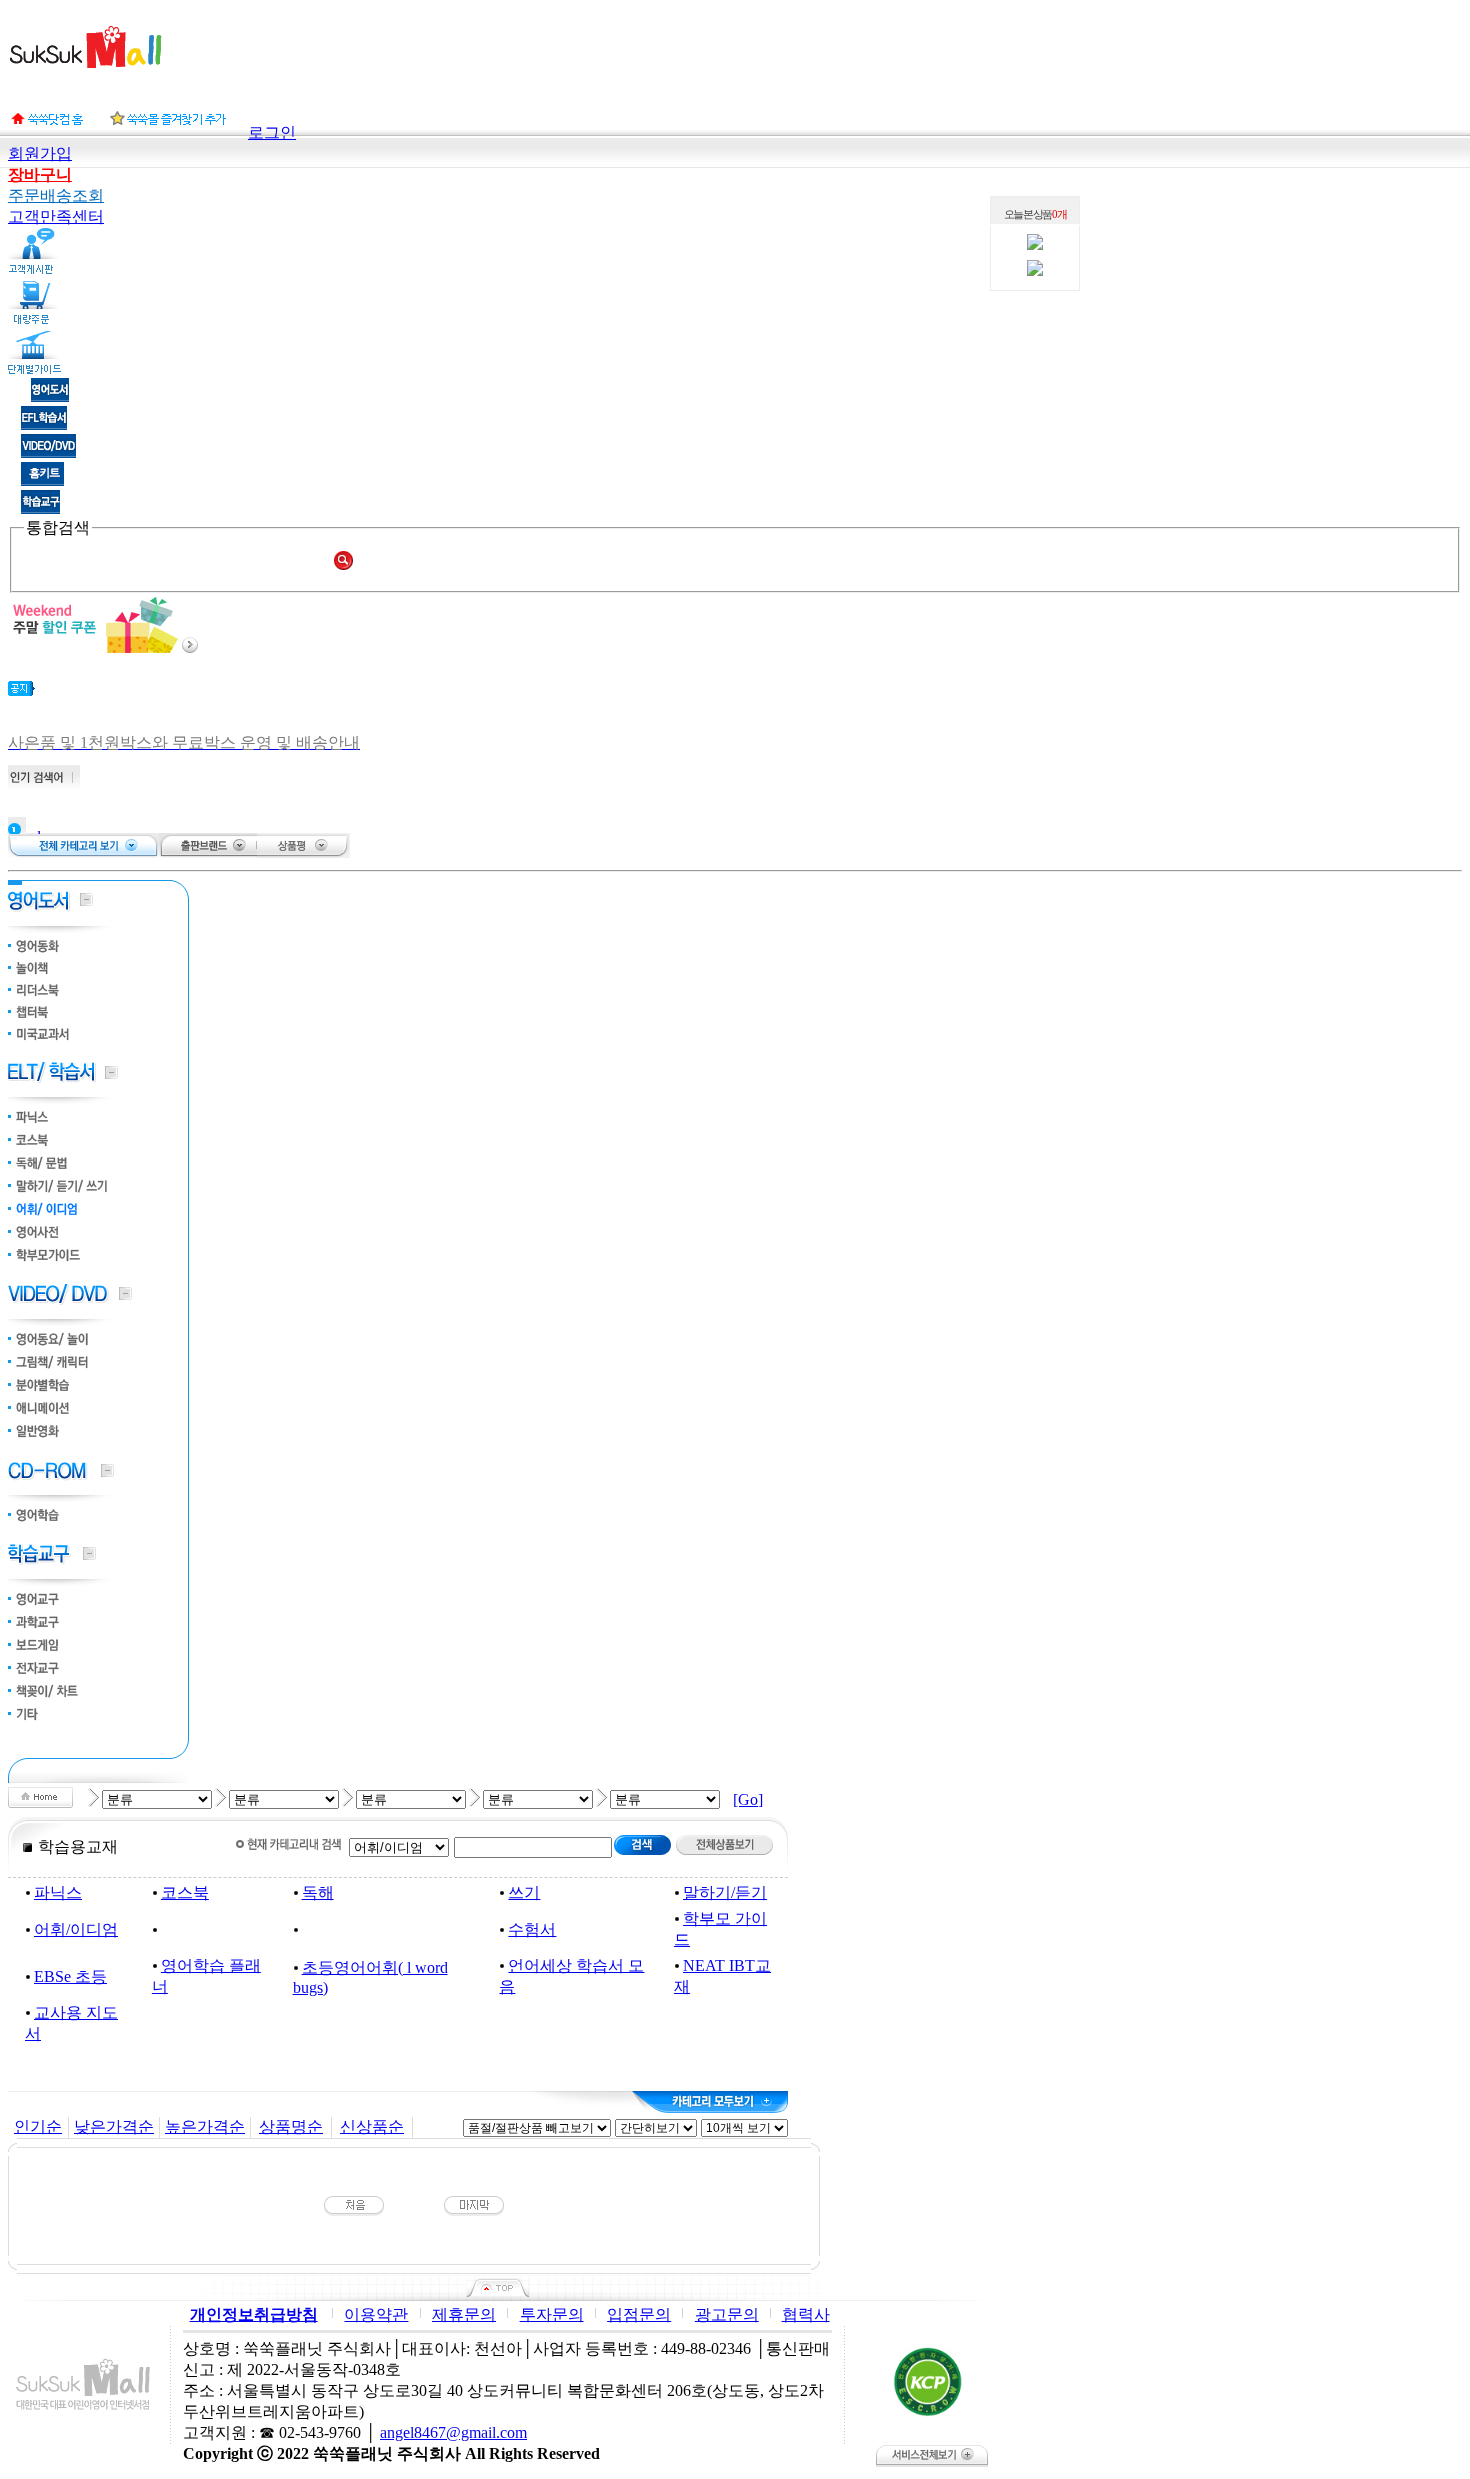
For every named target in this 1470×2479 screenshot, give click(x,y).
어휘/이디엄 (76, 1929)
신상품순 (372, 2126)
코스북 (185, 1892)
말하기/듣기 (725, 1892)
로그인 (272, 132)
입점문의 (639, 2314)
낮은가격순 (114, 2126)
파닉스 (58, 1892)
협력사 (806, 2314)
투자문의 (552, 2314)
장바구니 (40, 174)
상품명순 (291, 2126)
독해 (318, 1892)
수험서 (532, 1929)
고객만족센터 (56, 216)
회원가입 (40, 153)
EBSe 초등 (70, 1976)
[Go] (748, 1799)
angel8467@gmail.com (453, 2432)
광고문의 (727, 2314)
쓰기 (524, 1892)
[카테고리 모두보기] (710, 2102)
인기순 (38, 2126)
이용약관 (376, 2314)
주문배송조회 (56, 195)
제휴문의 (464, 2314)
